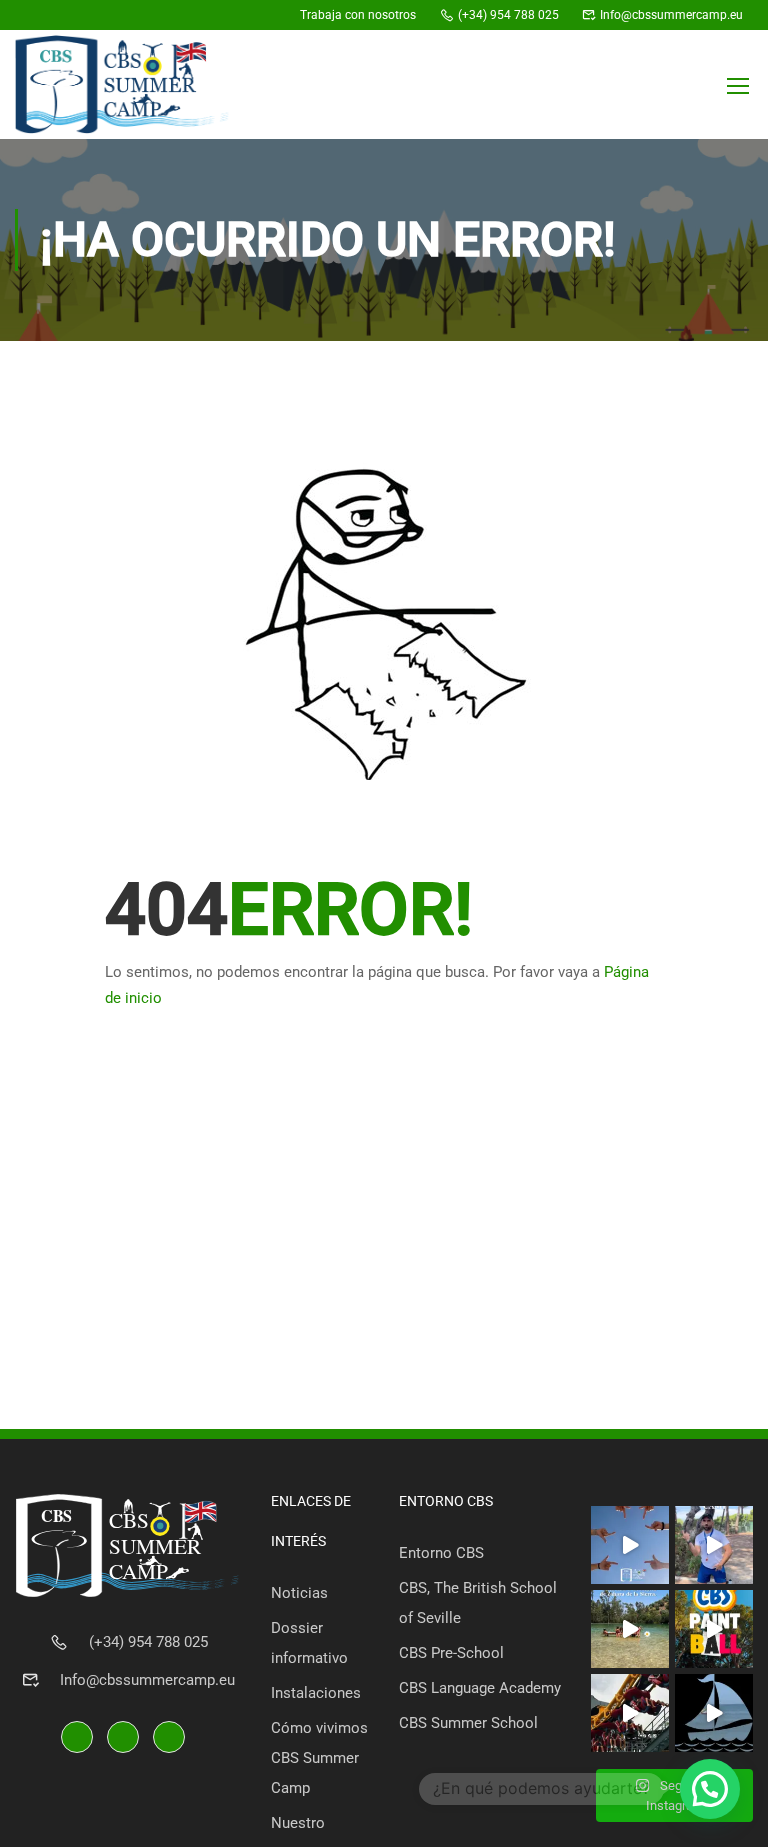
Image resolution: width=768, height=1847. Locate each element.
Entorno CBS (441, 1553)
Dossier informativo (309, 1643)
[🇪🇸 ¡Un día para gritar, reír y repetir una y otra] (630, 1713)
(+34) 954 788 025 (148, 1642)
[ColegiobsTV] (269, 15)
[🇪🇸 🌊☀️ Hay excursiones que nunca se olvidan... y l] (714, 1713)
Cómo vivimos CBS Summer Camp (319, 1758)
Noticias (299, 1593)
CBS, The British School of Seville (478, 1603)
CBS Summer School (468, 1723)
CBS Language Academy (480, 1688)
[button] (710, 1789)
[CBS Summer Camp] (197, 15)
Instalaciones (316, 1693)
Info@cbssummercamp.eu (147, 1680)
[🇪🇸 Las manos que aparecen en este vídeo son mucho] (630, 1545)
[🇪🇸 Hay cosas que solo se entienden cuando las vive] (714, 1545)
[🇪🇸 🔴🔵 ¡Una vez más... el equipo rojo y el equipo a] (714, 1629)
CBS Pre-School (451, 1653)
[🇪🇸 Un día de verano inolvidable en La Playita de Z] (630, 1629)
